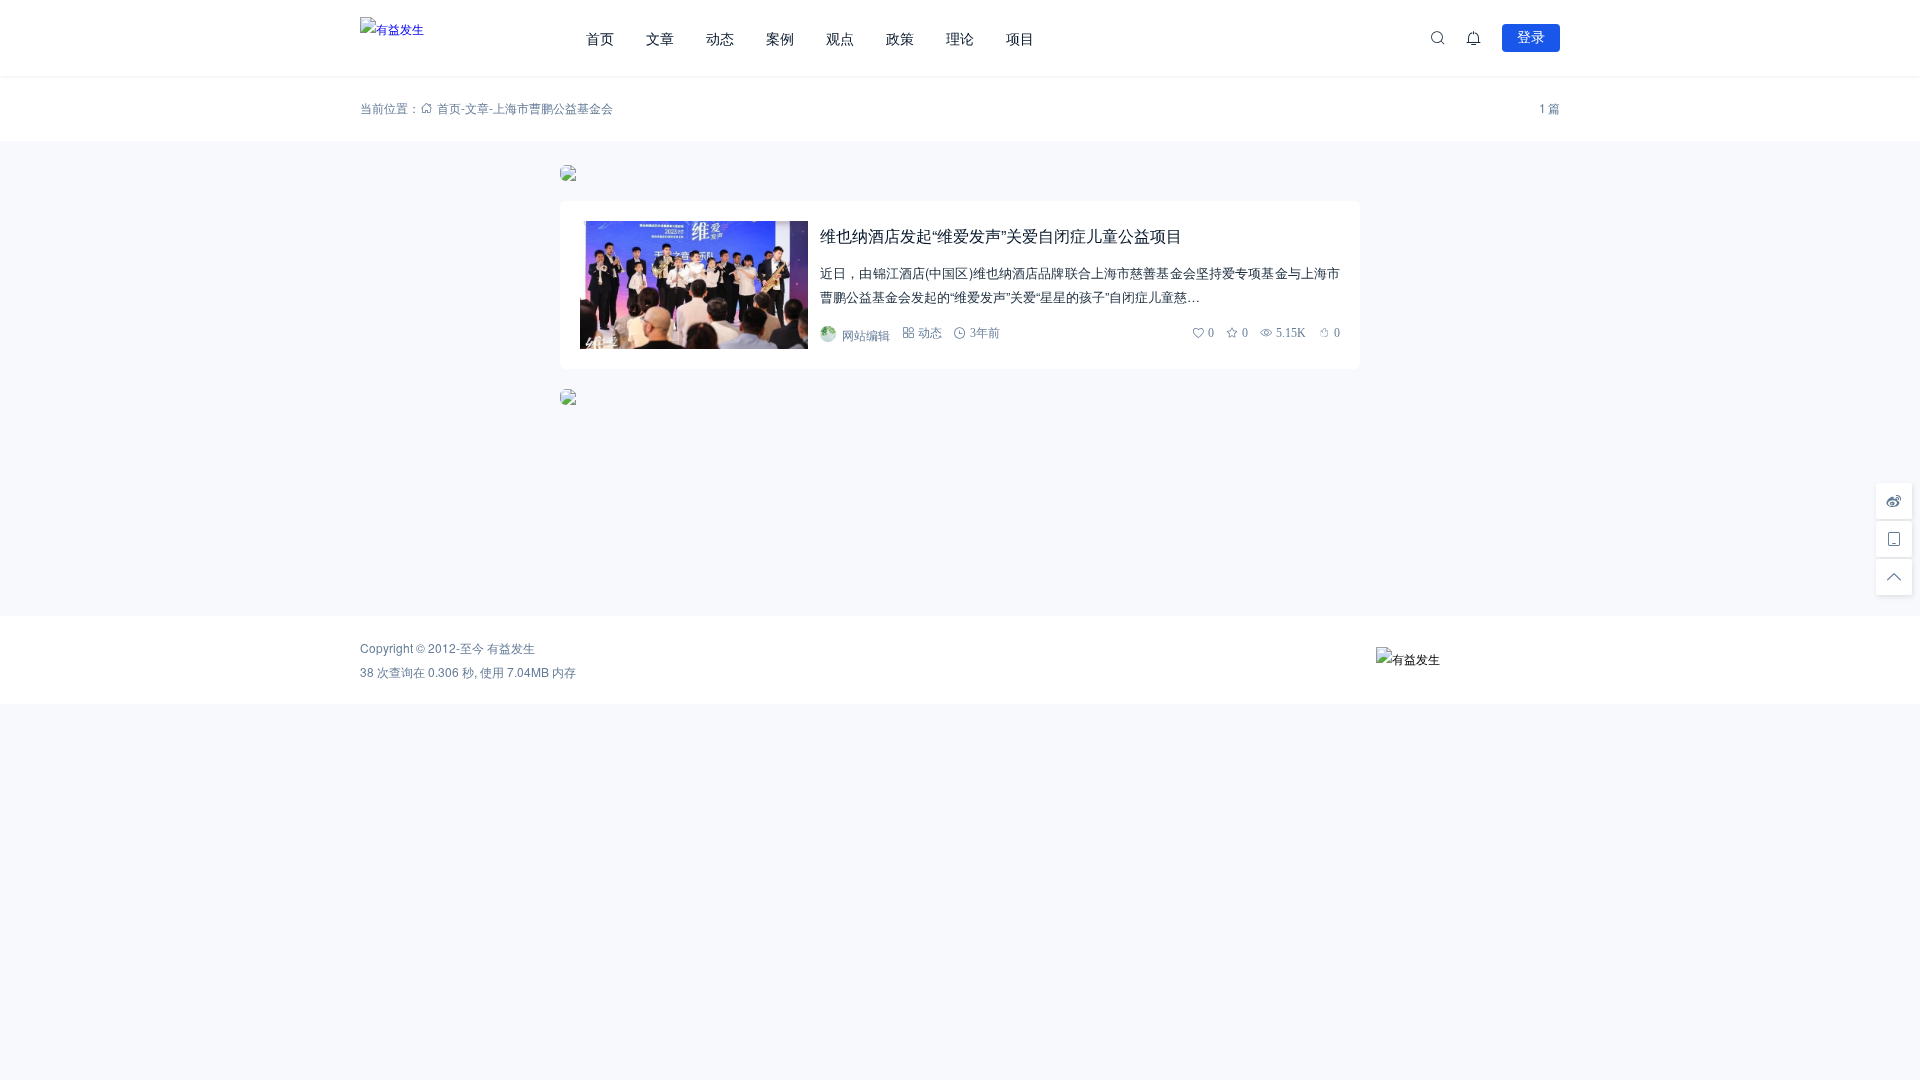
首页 (600, 38)
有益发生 (511, 647)
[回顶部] (1894, 577)
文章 (660, 38)
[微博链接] (1894, 501)
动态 (720, 38)
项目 (1020, 38)
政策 (900, 38)
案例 (780, 38)
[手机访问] (1894, 539)
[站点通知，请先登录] (1474, 38)
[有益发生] (465, 38)
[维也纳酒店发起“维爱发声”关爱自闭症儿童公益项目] (694, 285)
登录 (1531, 37)
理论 (960, 38)
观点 (840, 38)
